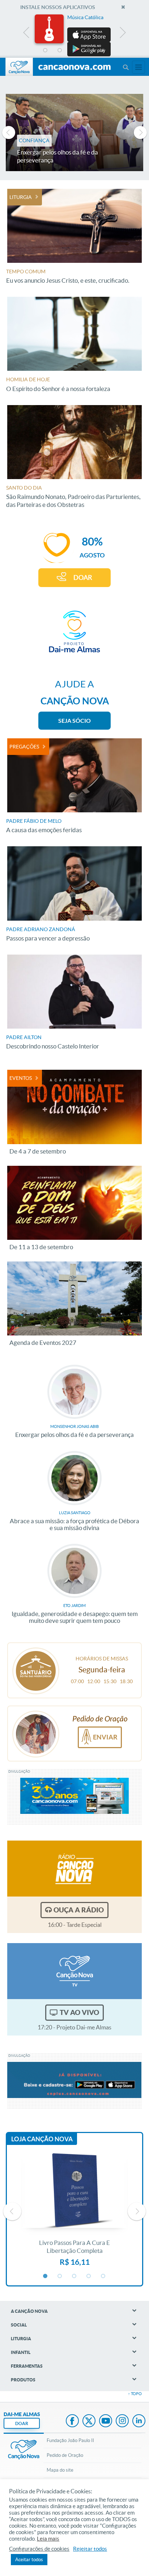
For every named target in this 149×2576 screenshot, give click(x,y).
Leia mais (48, 2539)
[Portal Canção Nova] (19, 67)
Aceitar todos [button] (29, 2560)
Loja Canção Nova (42, 2139)
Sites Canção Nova (139, 67)
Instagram (122, 2421)
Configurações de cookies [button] (39, 2549)
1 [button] (46, 51)
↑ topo (135, 2394)
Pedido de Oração (65, 2455)
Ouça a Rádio (79, 1910)
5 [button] (103, 51)
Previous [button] (27, 34)
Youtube (106, 2421)
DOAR (83, 577)
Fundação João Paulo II (70, 2440)
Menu (125, 67)
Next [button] (122, 34)
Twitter (89, 2421)
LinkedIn (139, 2421)
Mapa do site (60, 2470)
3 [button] (74, 51)
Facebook (72, 2421)
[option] (74, 35)
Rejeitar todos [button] (90, 2549)
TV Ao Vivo (79, 2012)
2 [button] (60, 51)
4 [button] (89, 51)
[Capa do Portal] (74, 68)
